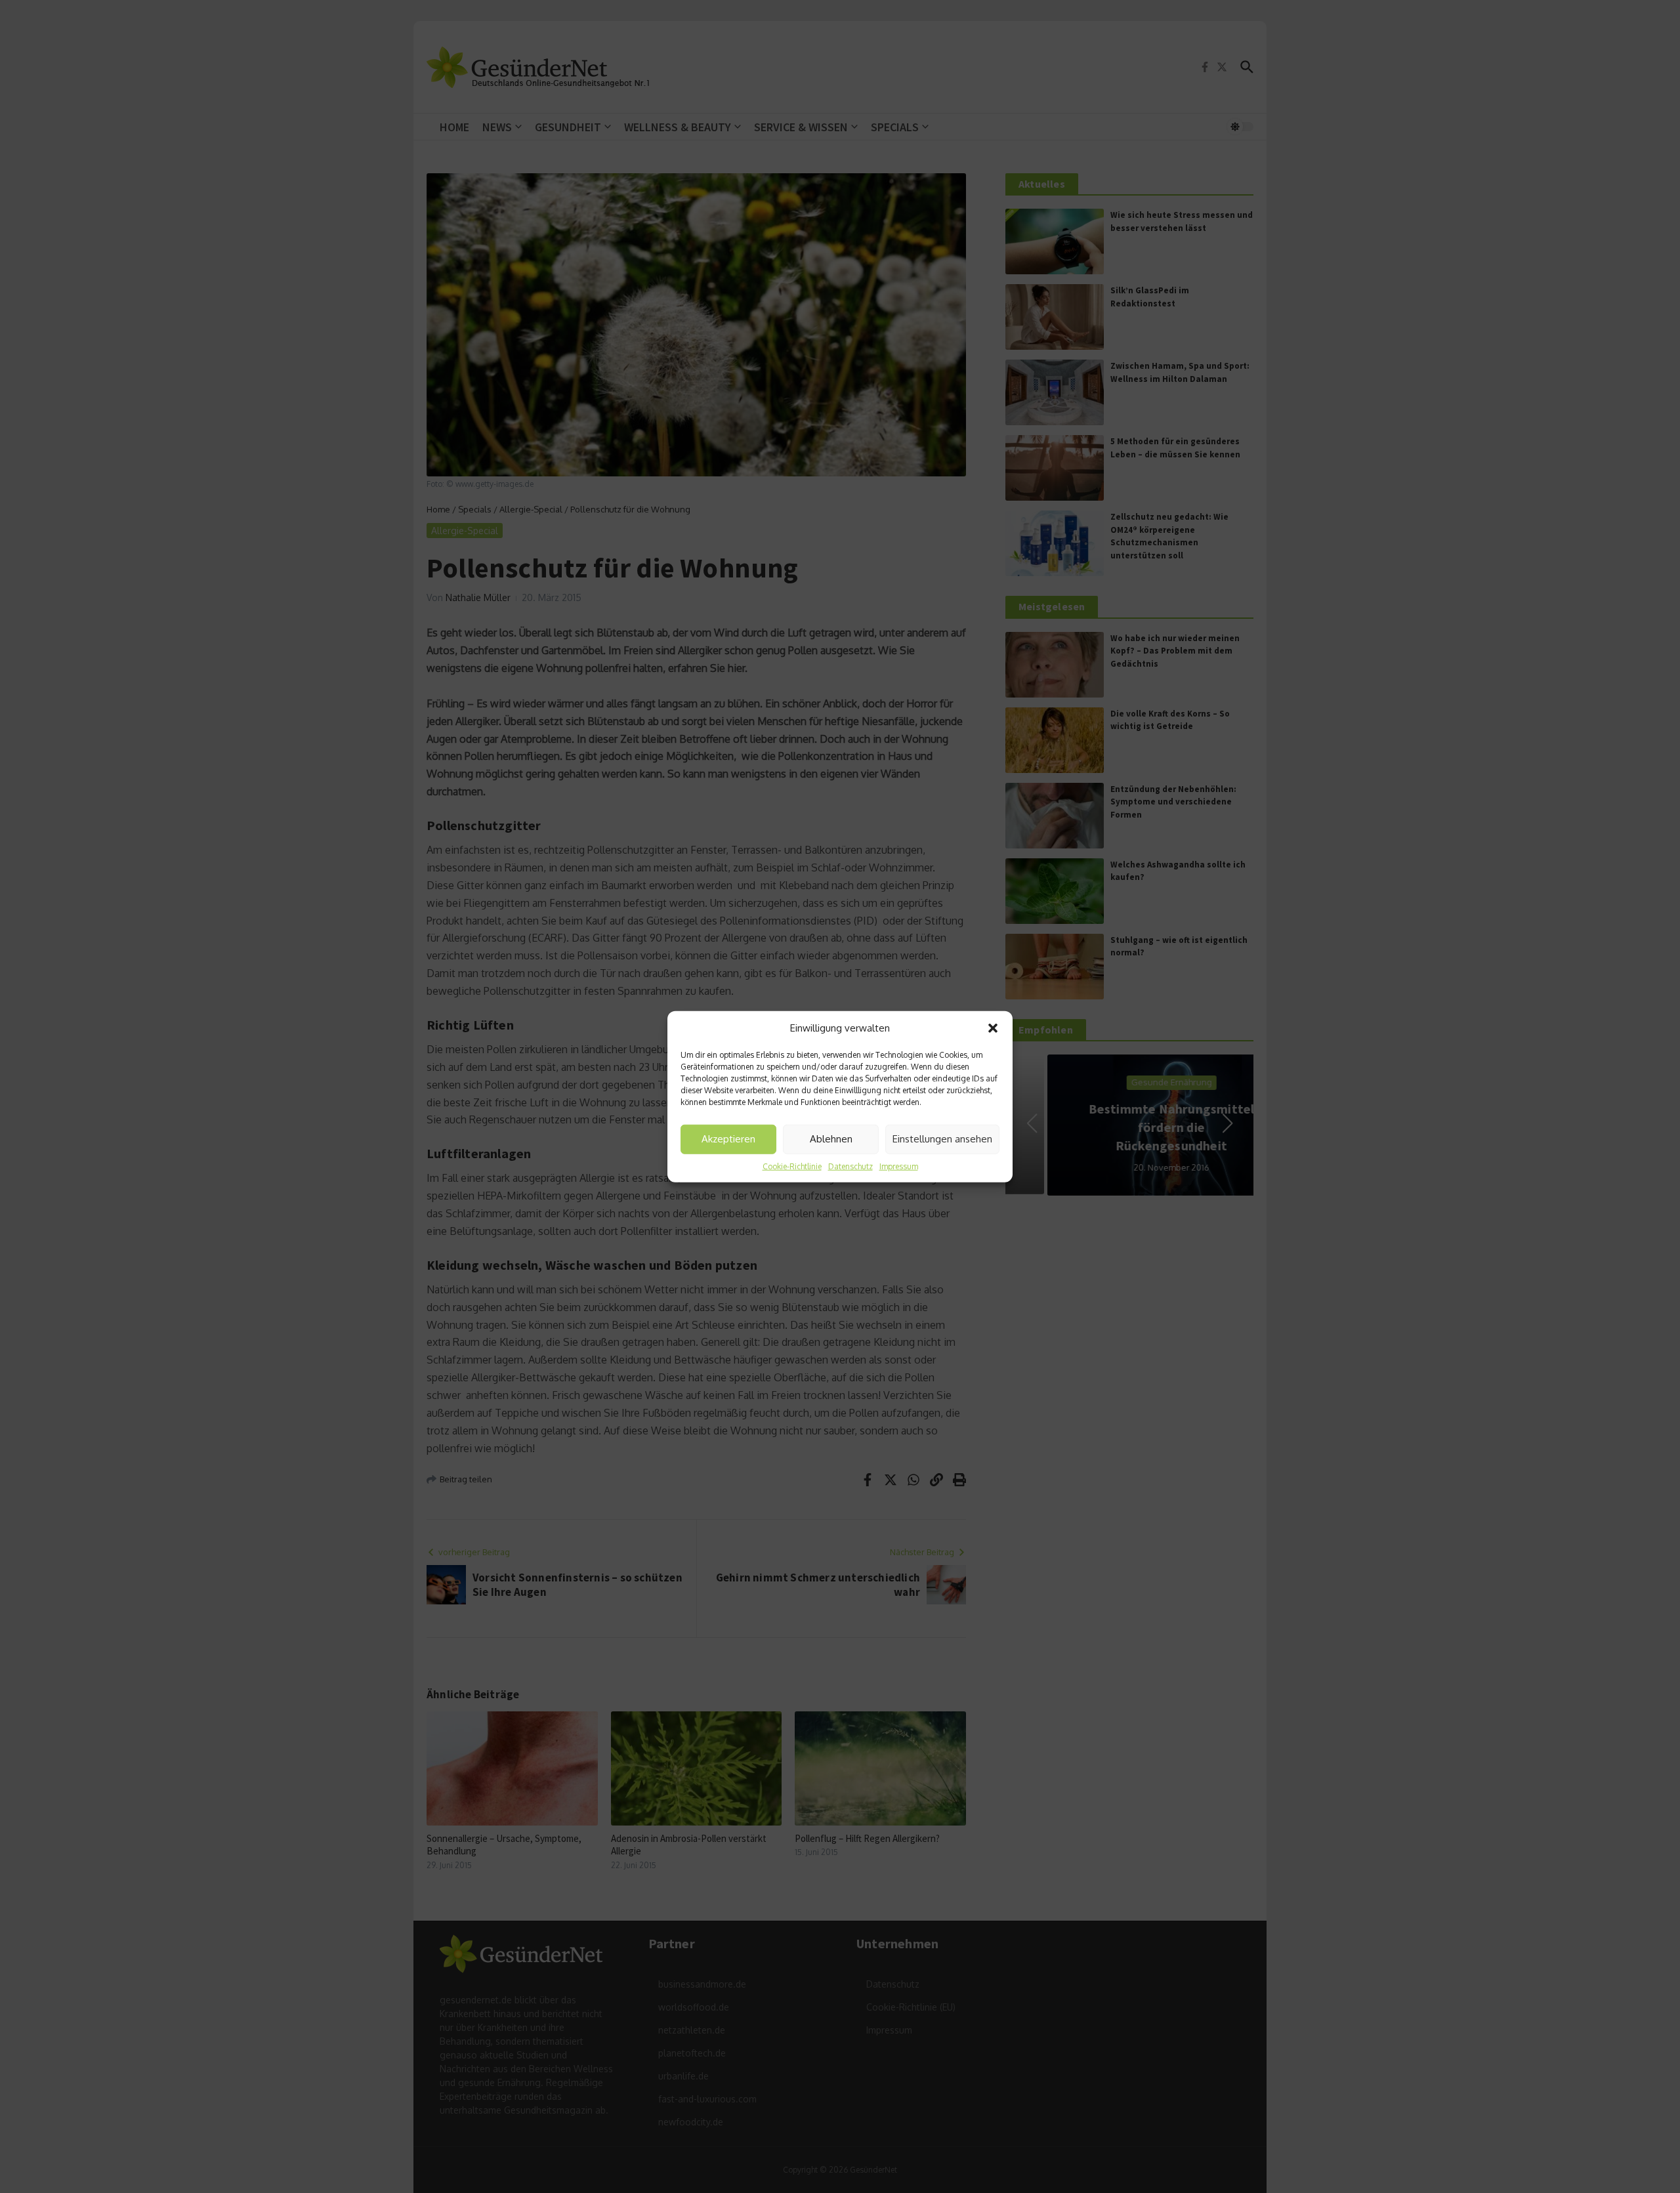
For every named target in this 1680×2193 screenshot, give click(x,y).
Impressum (899, 1166)
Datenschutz (850, 1166)
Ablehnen (831, 1139)
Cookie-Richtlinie (792, 1166)
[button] (993, 1028)
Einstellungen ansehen (942, 1139)
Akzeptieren (728, 1139)
